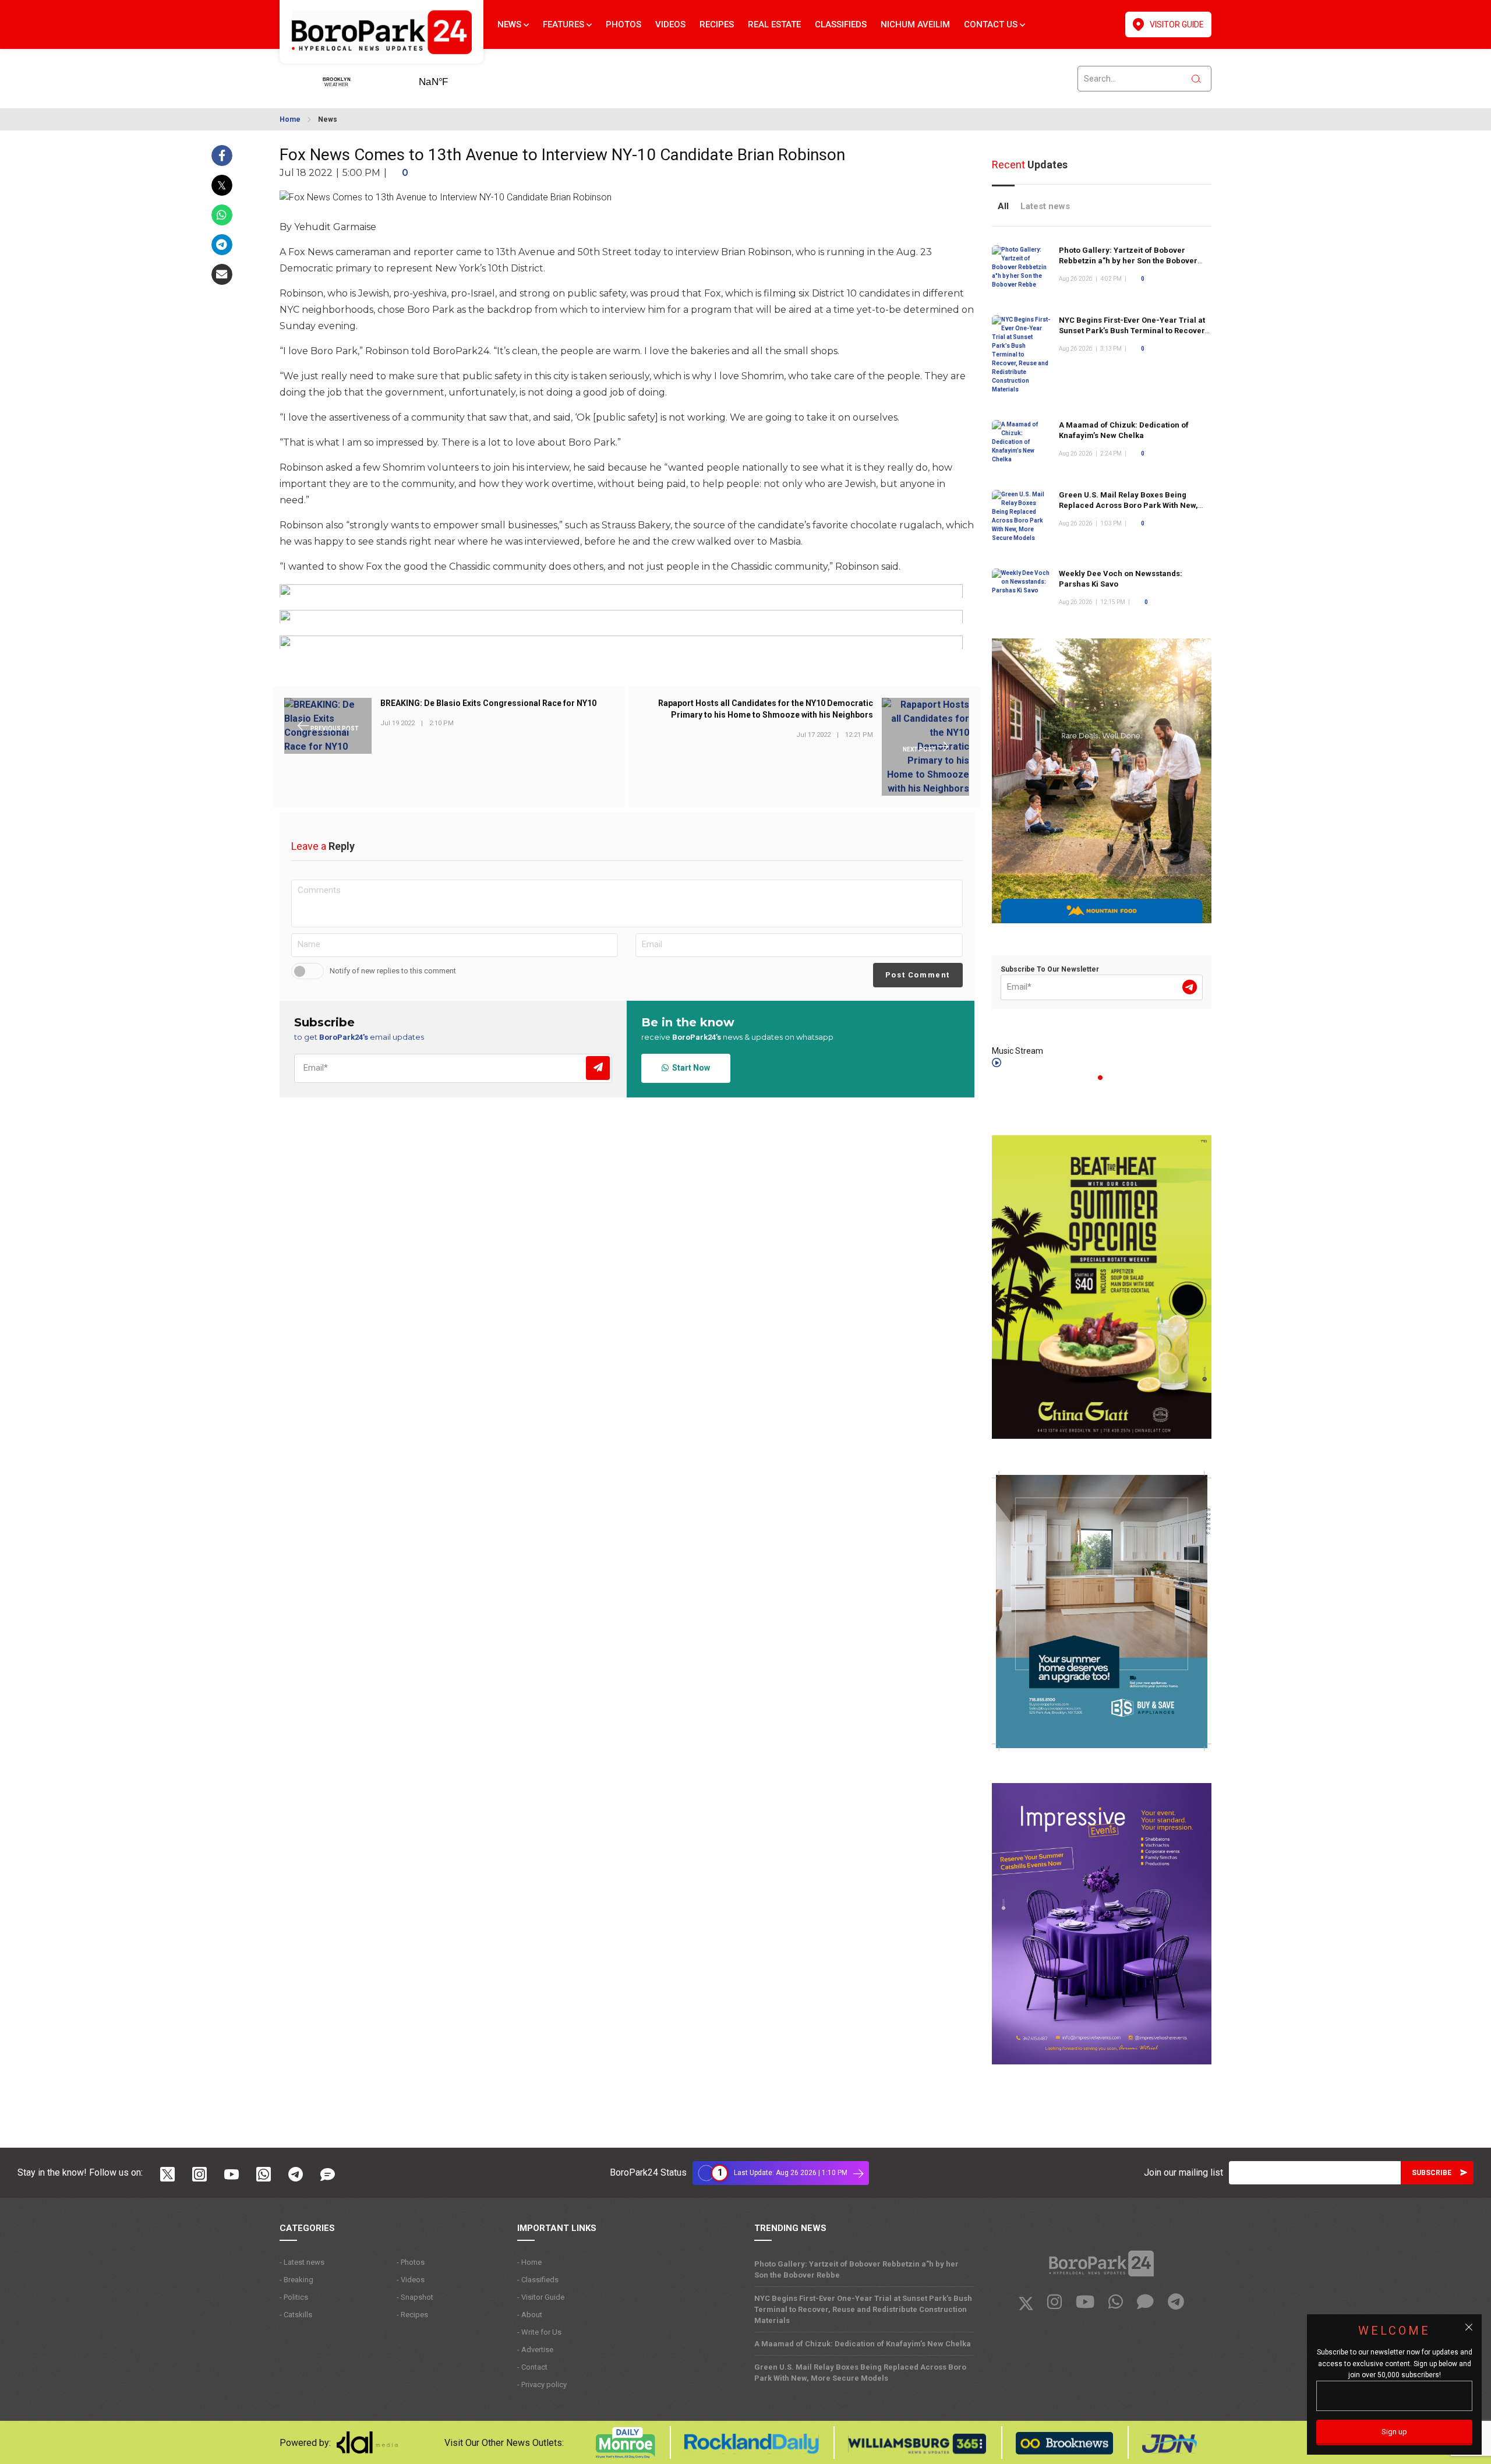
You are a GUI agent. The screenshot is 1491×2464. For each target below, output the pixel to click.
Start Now (689, 1068)
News (510, 24)
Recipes (717, 24)
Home (290, 119)
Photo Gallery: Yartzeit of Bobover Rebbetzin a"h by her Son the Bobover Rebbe (1128, 261)
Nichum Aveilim (915, 24)
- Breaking (296, 2280)
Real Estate (774, 24)
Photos (623, 24)
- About (530, 2315)
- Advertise (535, 2350)
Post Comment (918, 975)
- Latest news (302, 2262)
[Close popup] (1469, 2327)
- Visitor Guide (541, 2297)
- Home (529, 2262)
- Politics (294, 2297)
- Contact (532, 2367)
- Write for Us (539, 2332)
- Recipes (412, 2315)
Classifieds (841, 24)
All (1003, 206)
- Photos (411, 2262)
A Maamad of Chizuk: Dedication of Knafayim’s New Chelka (863, 2344)
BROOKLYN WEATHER (451, 78)
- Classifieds (538, 2280)
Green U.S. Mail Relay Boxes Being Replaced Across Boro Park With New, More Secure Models (1128, 505)
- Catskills (296, 2315)
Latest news (1045, 206)
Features (565, 24)
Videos (670, 24)
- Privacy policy (542, 2384)
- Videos (411, 2280)
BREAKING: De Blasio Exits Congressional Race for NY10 (488, 704)
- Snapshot (415, 2297)
